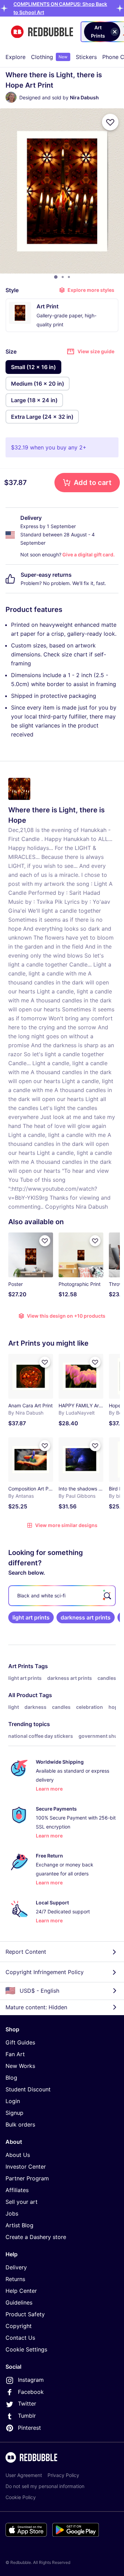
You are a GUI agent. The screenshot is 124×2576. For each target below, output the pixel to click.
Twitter (27, 2404)
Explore (15, 57)
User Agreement (24, 2475)
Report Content (26, 1952)
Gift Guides (20, 2042)
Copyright (19, 2326)
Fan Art (15, 2054)
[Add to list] (110, 122)
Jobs (12, 2213)
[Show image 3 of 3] (69, 277)
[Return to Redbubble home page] (42, 32)
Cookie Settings (26, 2349)
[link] (31, 1617)
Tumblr (27, 2416)
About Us (18, 2155)
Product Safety (25, 2314)
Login (13, 2101)
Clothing (49, 57)
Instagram (31, 2380)
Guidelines (19, 2302)
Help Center (21, 2291)
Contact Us (20, 2338)
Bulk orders (20, 2124)
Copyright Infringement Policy (45, 1972)
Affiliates (17, 2190)
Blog (11, 2078)
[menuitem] (15, 57)
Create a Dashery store (36, 2237)
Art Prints (21, 1666)
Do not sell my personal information (45, 2486)
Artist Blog (19, 2225)
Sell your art (22, 2202)
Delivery (16, 2267)
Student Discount (28, 2089)
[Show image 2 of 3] (63, 277)
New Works (20, 2066)
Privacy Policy (63, 2475)
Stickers (86, 57)
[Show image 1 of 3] (56, 277)
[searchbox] (62, 1596)
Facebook (31, 2392)
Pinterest (29, 2428)
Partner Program (27, 2178)
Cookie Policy (21, 2497)
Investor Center (26, 2167)
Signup (14, 2113)
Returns (15, 2279)
